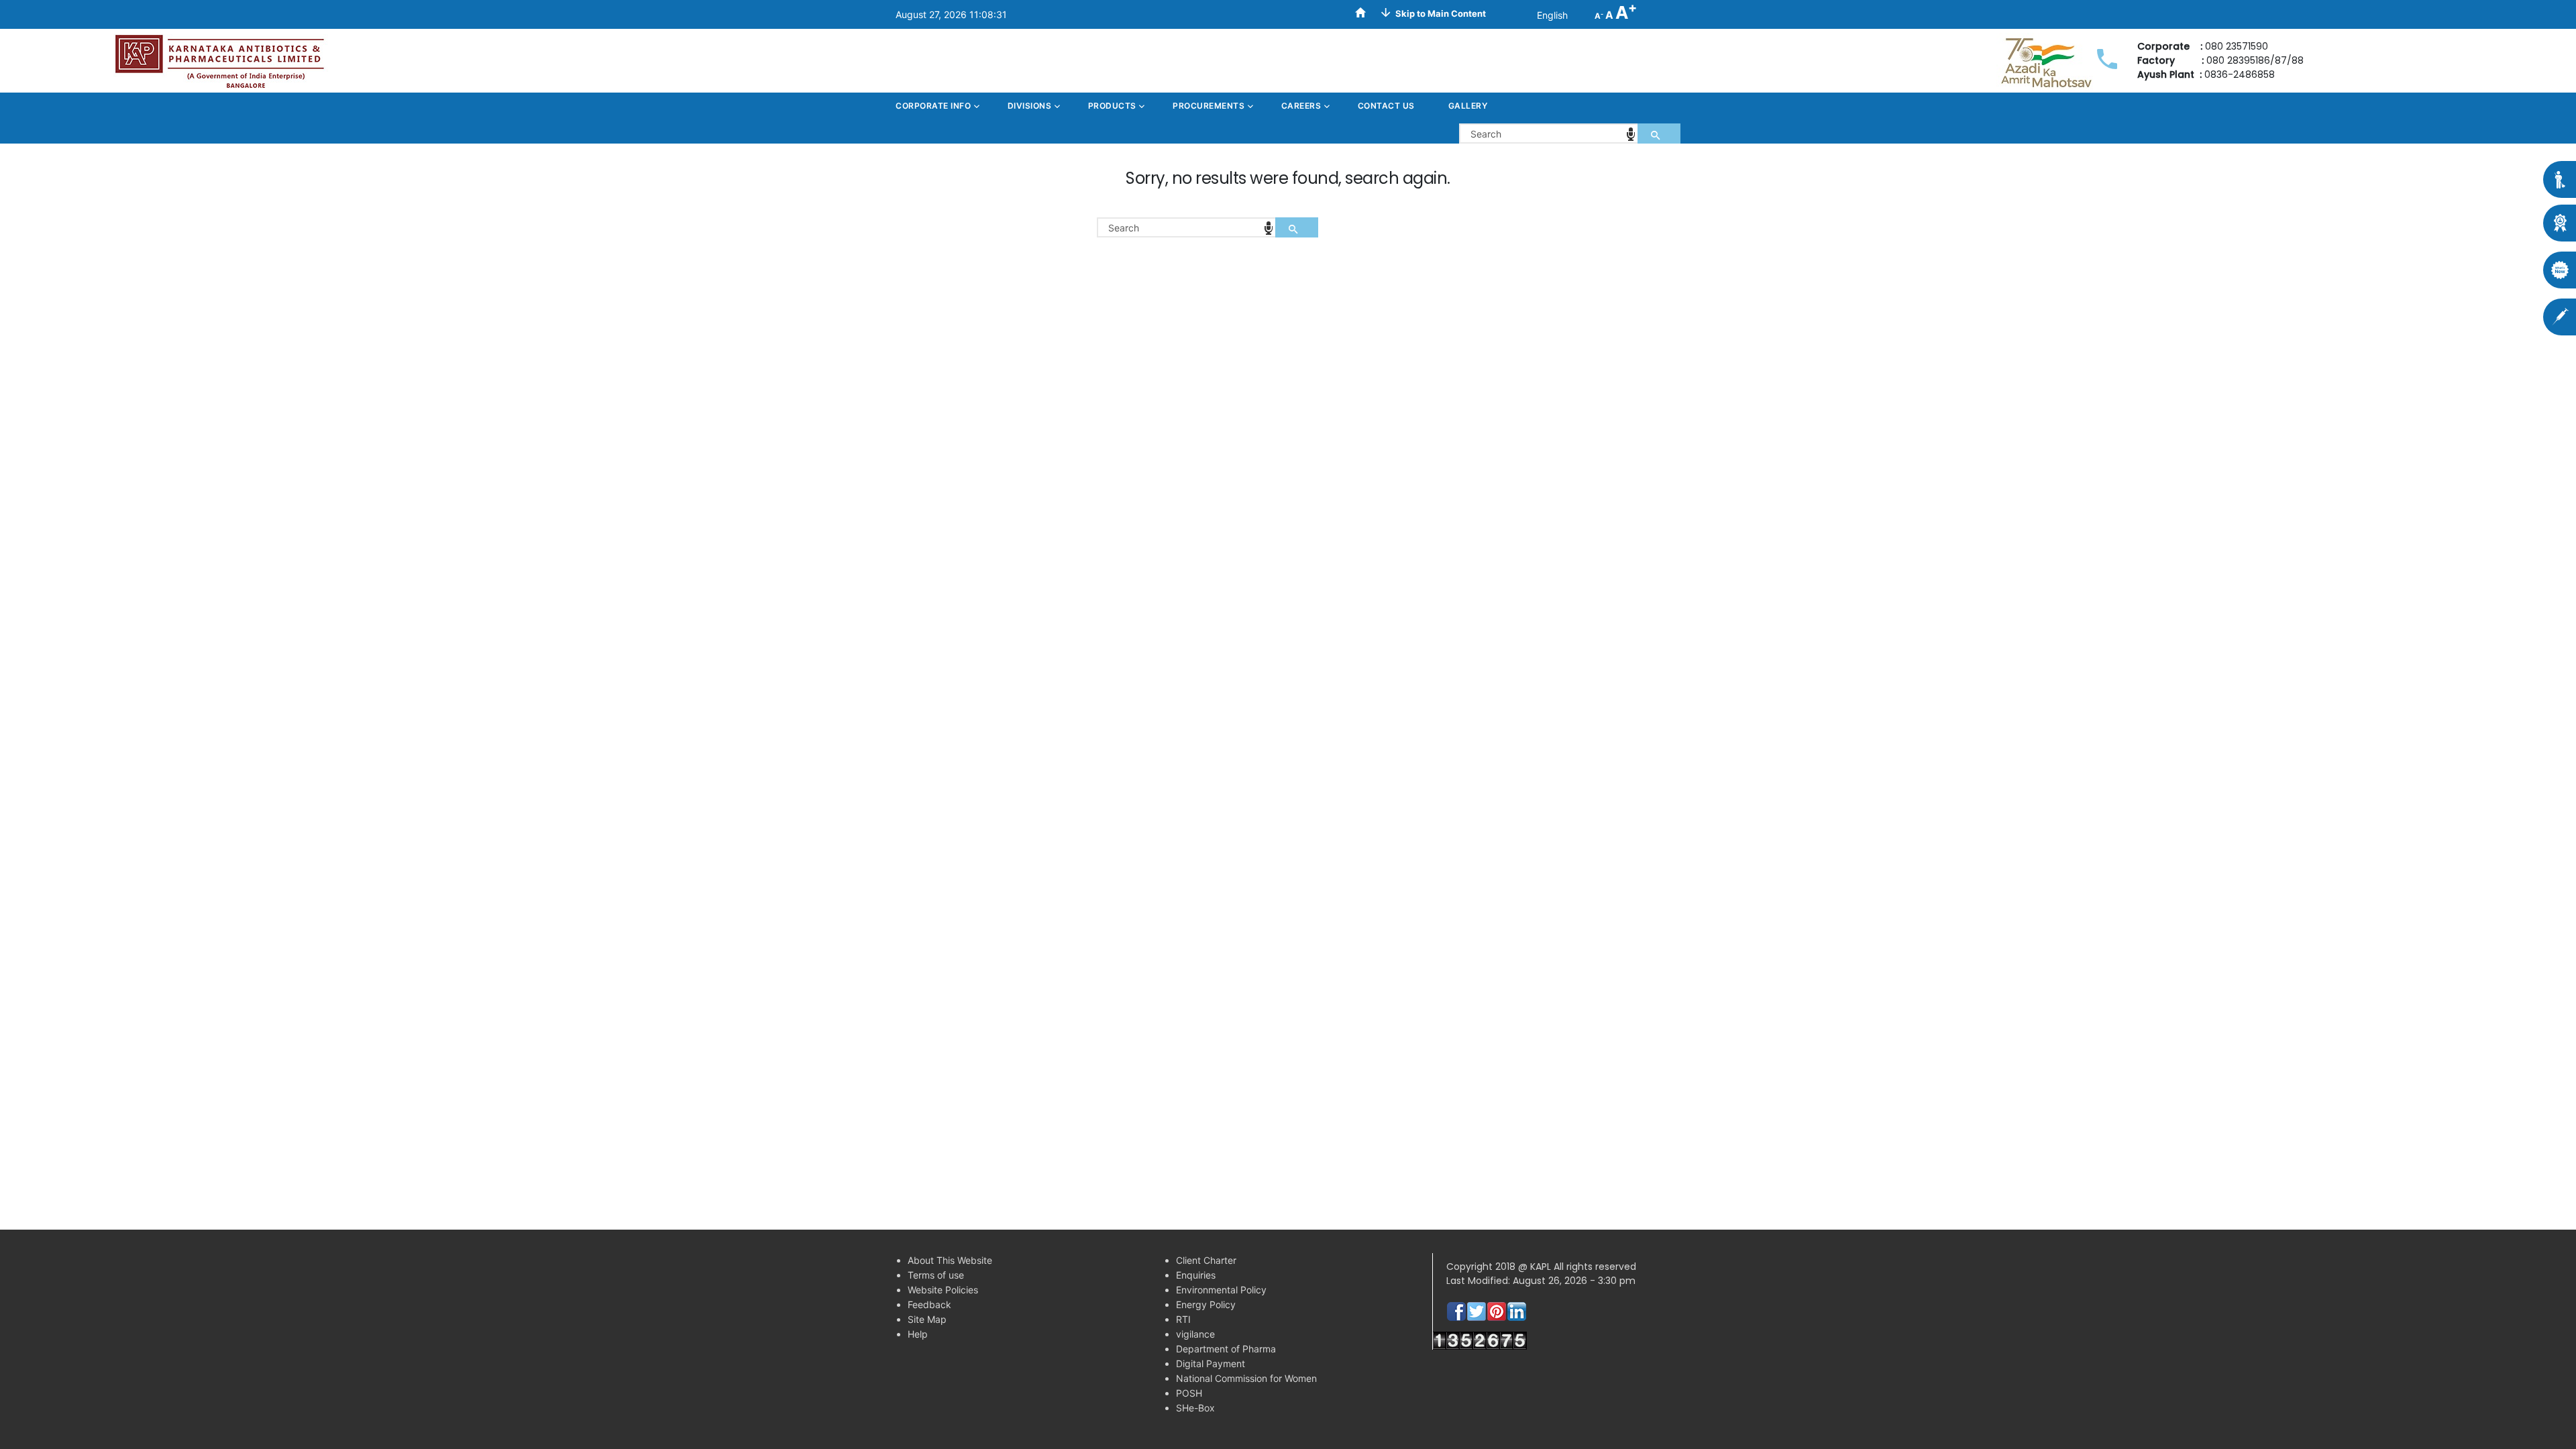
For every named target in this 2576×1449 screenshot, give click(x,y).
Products (1114, 106)
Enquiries (1196, 1275)
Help (918, 1334)
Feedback (929, 1304)
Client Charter (1206, 1260)
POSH (1189, 1393)
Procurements (1210, 106)
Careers (1302, 106)
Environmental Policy (1221, 1290)
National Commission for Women (1246, 1378)
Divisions (1031, 106)
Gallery (1468, 106)
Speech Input (1631, 134)
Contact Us (1386, 106)
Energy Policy (1206, 1304)
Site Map (927, 1319)
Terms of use (936, 1275)
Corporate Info (934, 106)
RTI (1183, 1319)
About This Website (950, 1260)
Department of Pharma (1226, 1349)
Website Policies (943, 1290)
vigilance (1195, 1334)
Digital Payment (1211, 1363)
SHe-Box (1195, 1408)
